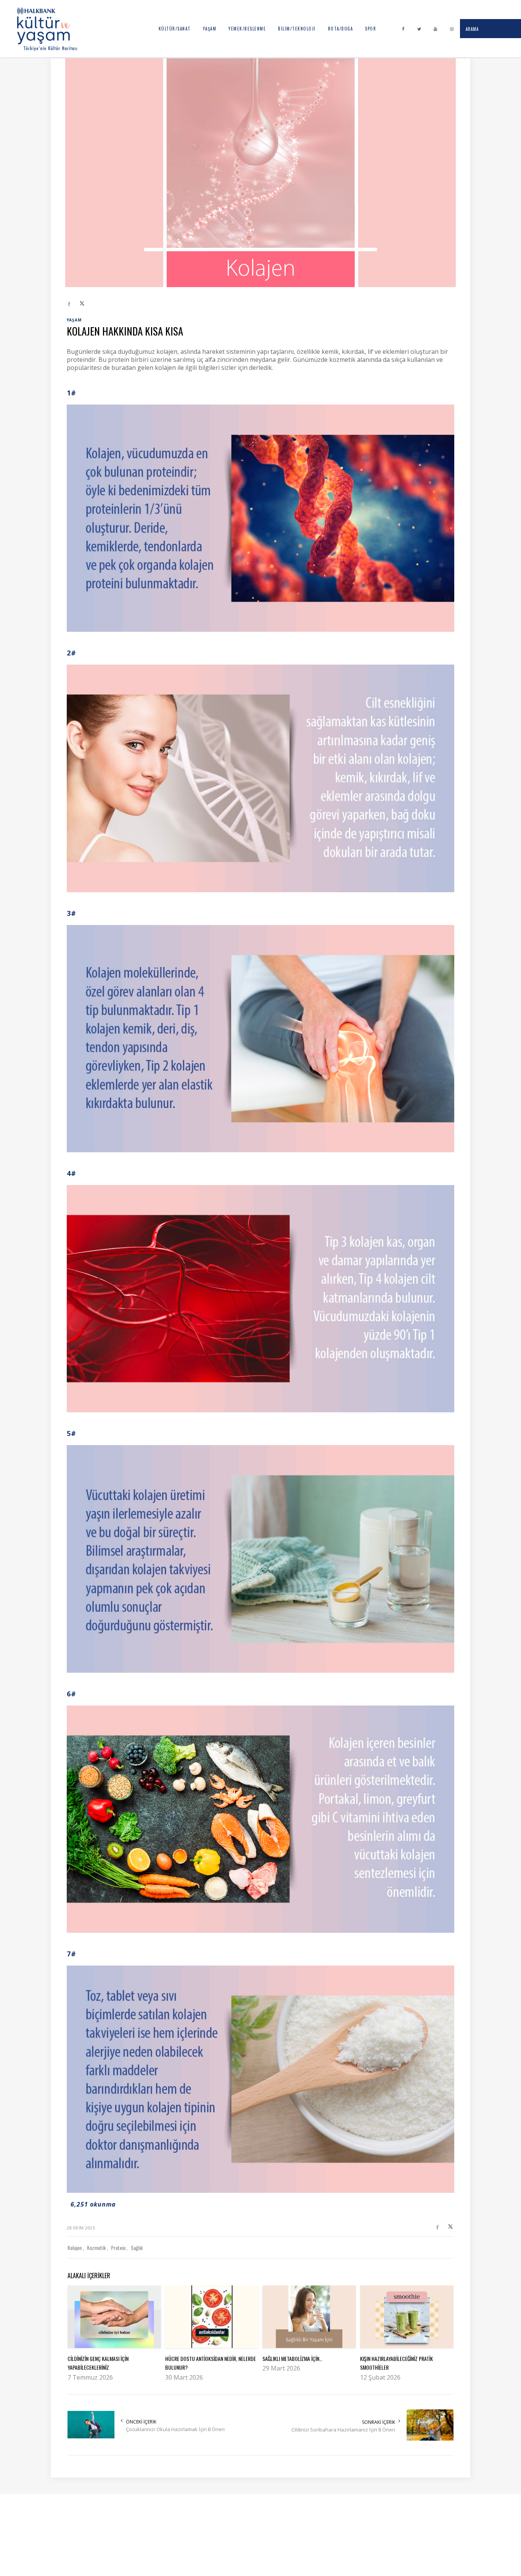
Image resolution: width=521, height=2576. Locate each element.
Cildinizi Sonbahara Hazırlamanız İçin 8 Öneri (343, 2430)
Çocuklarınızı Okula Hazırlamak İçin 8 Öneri (175, 2429)
